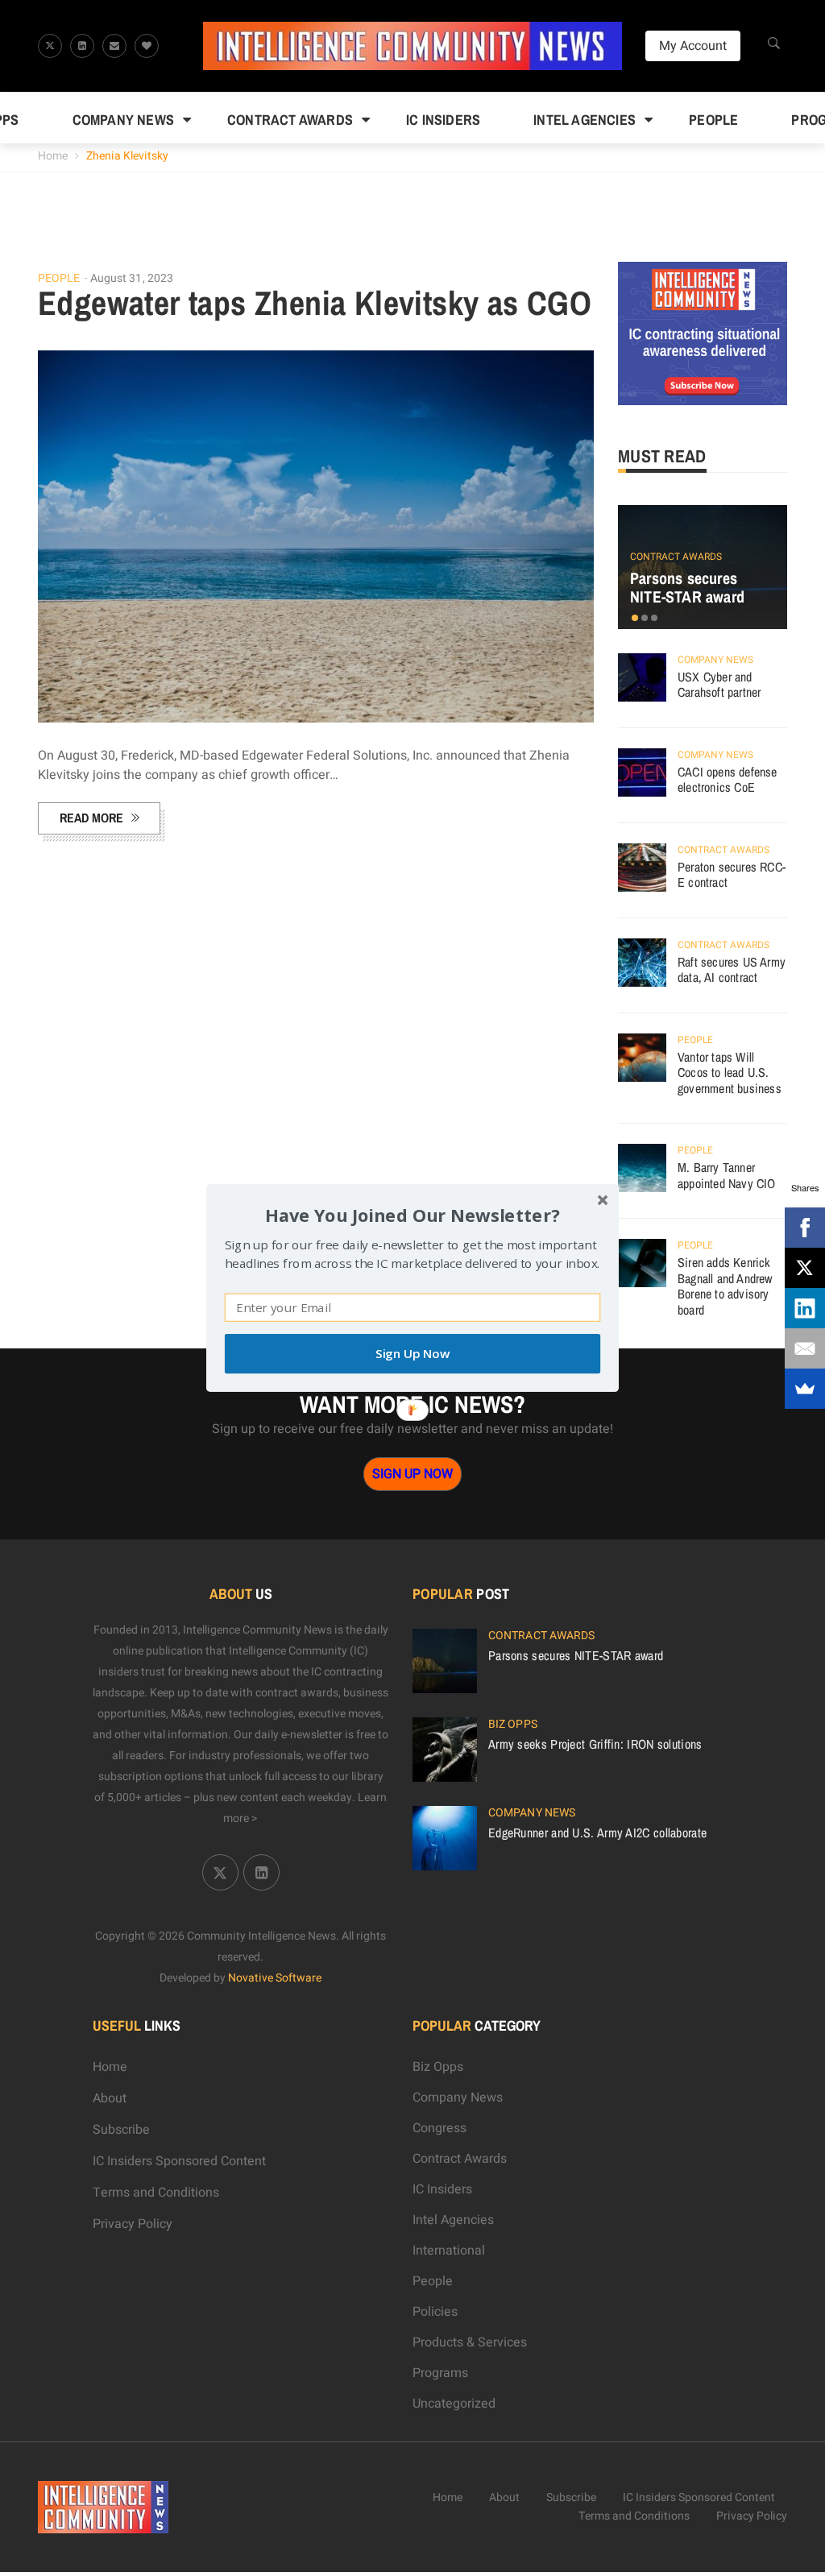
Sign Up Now (412, 1354)
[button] (412, 1215)
